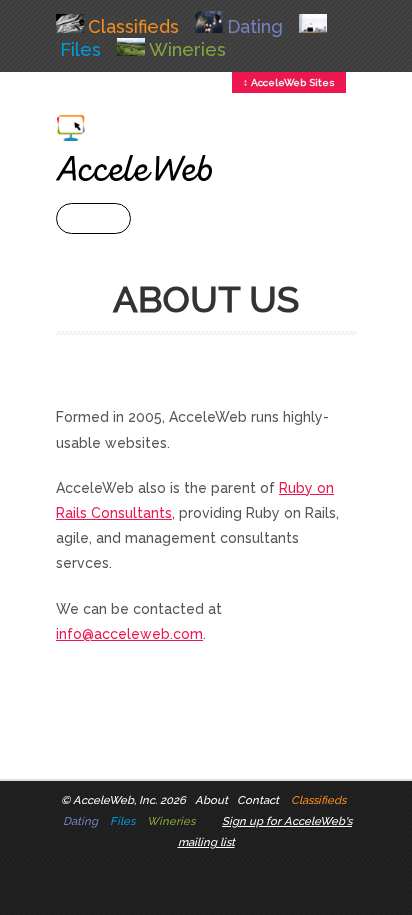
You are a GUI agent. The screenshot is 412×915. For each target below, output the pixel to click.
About (211, 800)
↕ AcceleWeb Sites (289, 82)
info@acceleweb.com (129, 634)
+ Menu (93, 218)
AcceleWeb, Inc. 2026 (129, 800)
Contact (258, 800)
